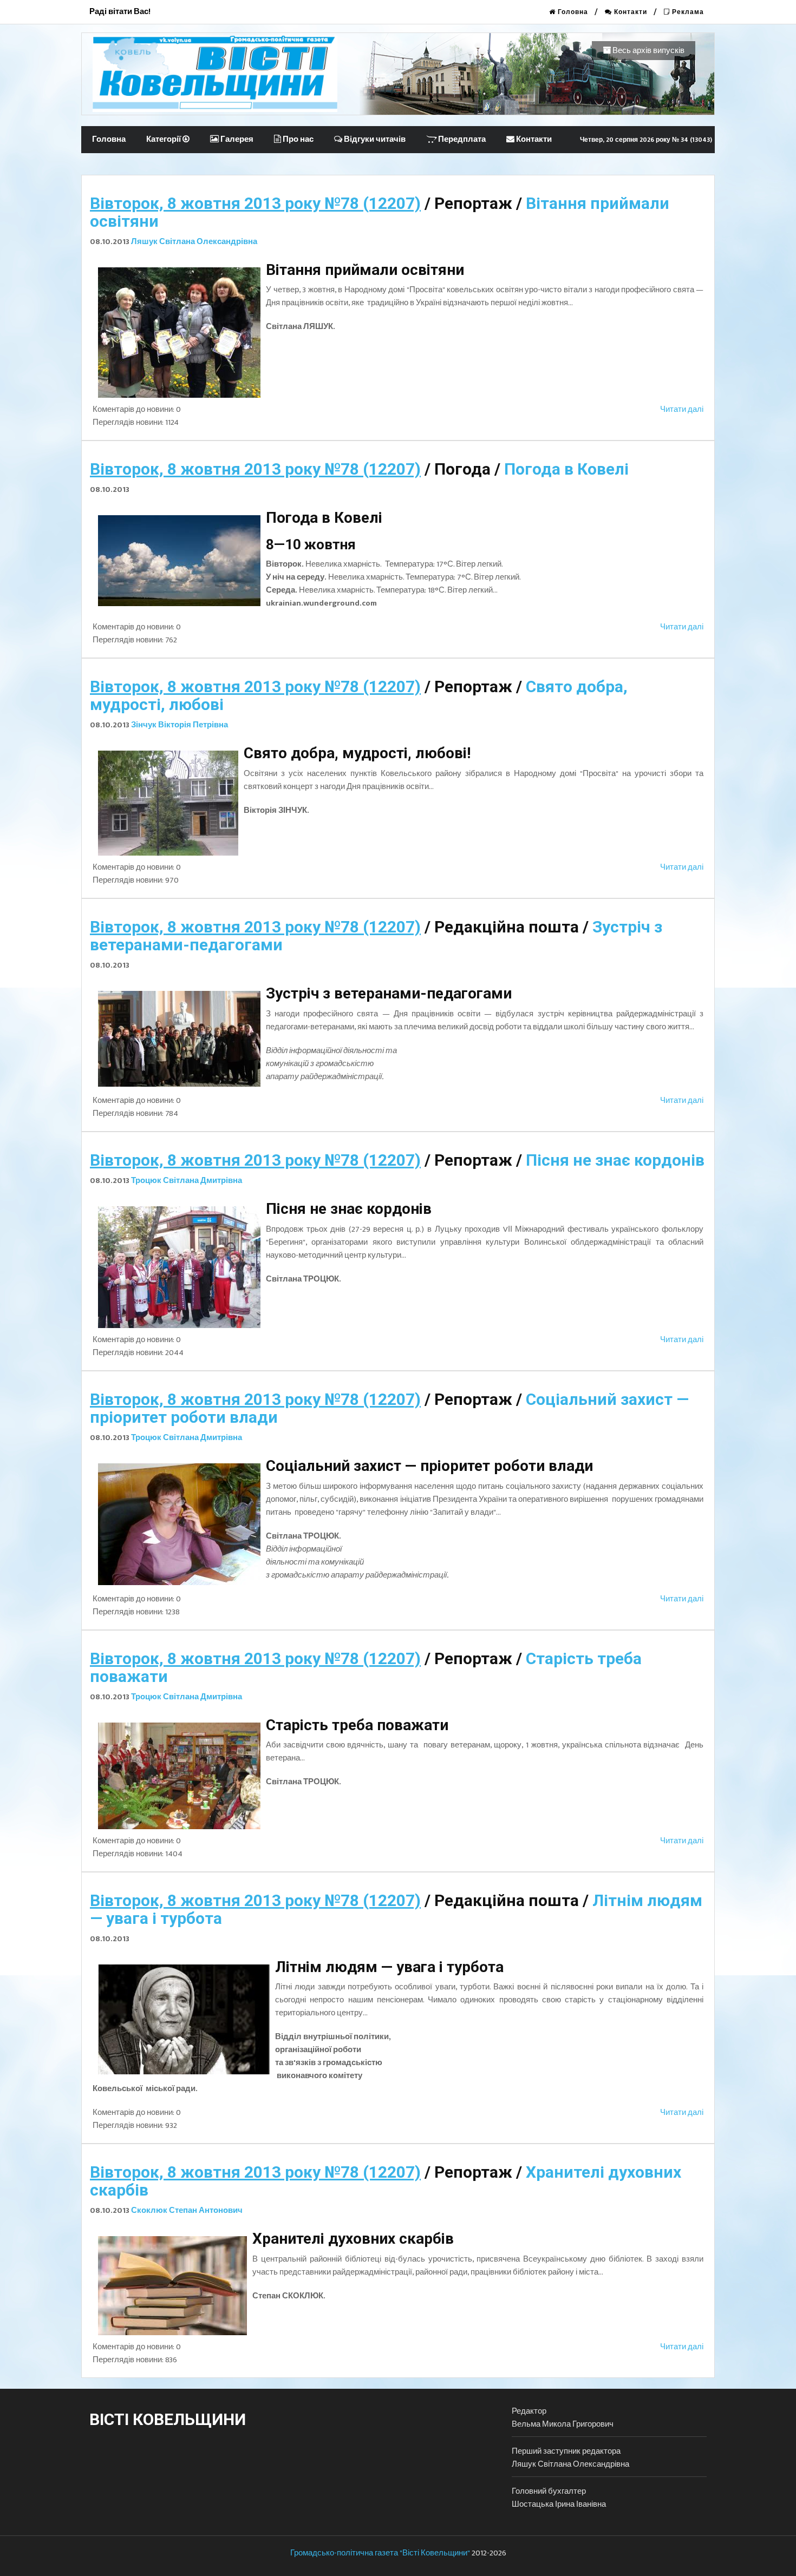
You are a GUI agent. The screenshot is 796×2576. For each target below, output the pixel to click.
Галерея (236, 139)
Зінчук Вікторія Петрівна (180, 725)
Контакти (629, 12)
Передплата (461, 139)
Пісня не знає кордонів (615, 1160)
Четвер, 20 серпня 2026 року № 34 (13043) (646, 140)
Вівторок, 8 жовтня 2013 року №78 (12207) (255, 203)
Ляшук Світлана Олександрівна (194, 242)
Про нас (297, 139)
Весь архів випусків (648, 51)
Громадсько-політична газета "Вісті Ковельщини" (380, 2553)
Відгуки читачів (374, 139)
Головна (572, 12)
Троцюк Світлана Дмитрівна (187, 1181)
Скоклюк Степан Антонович (187, 2210)
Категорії (164, 139)
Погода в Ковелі (566, 469)
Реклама (687, 12)
